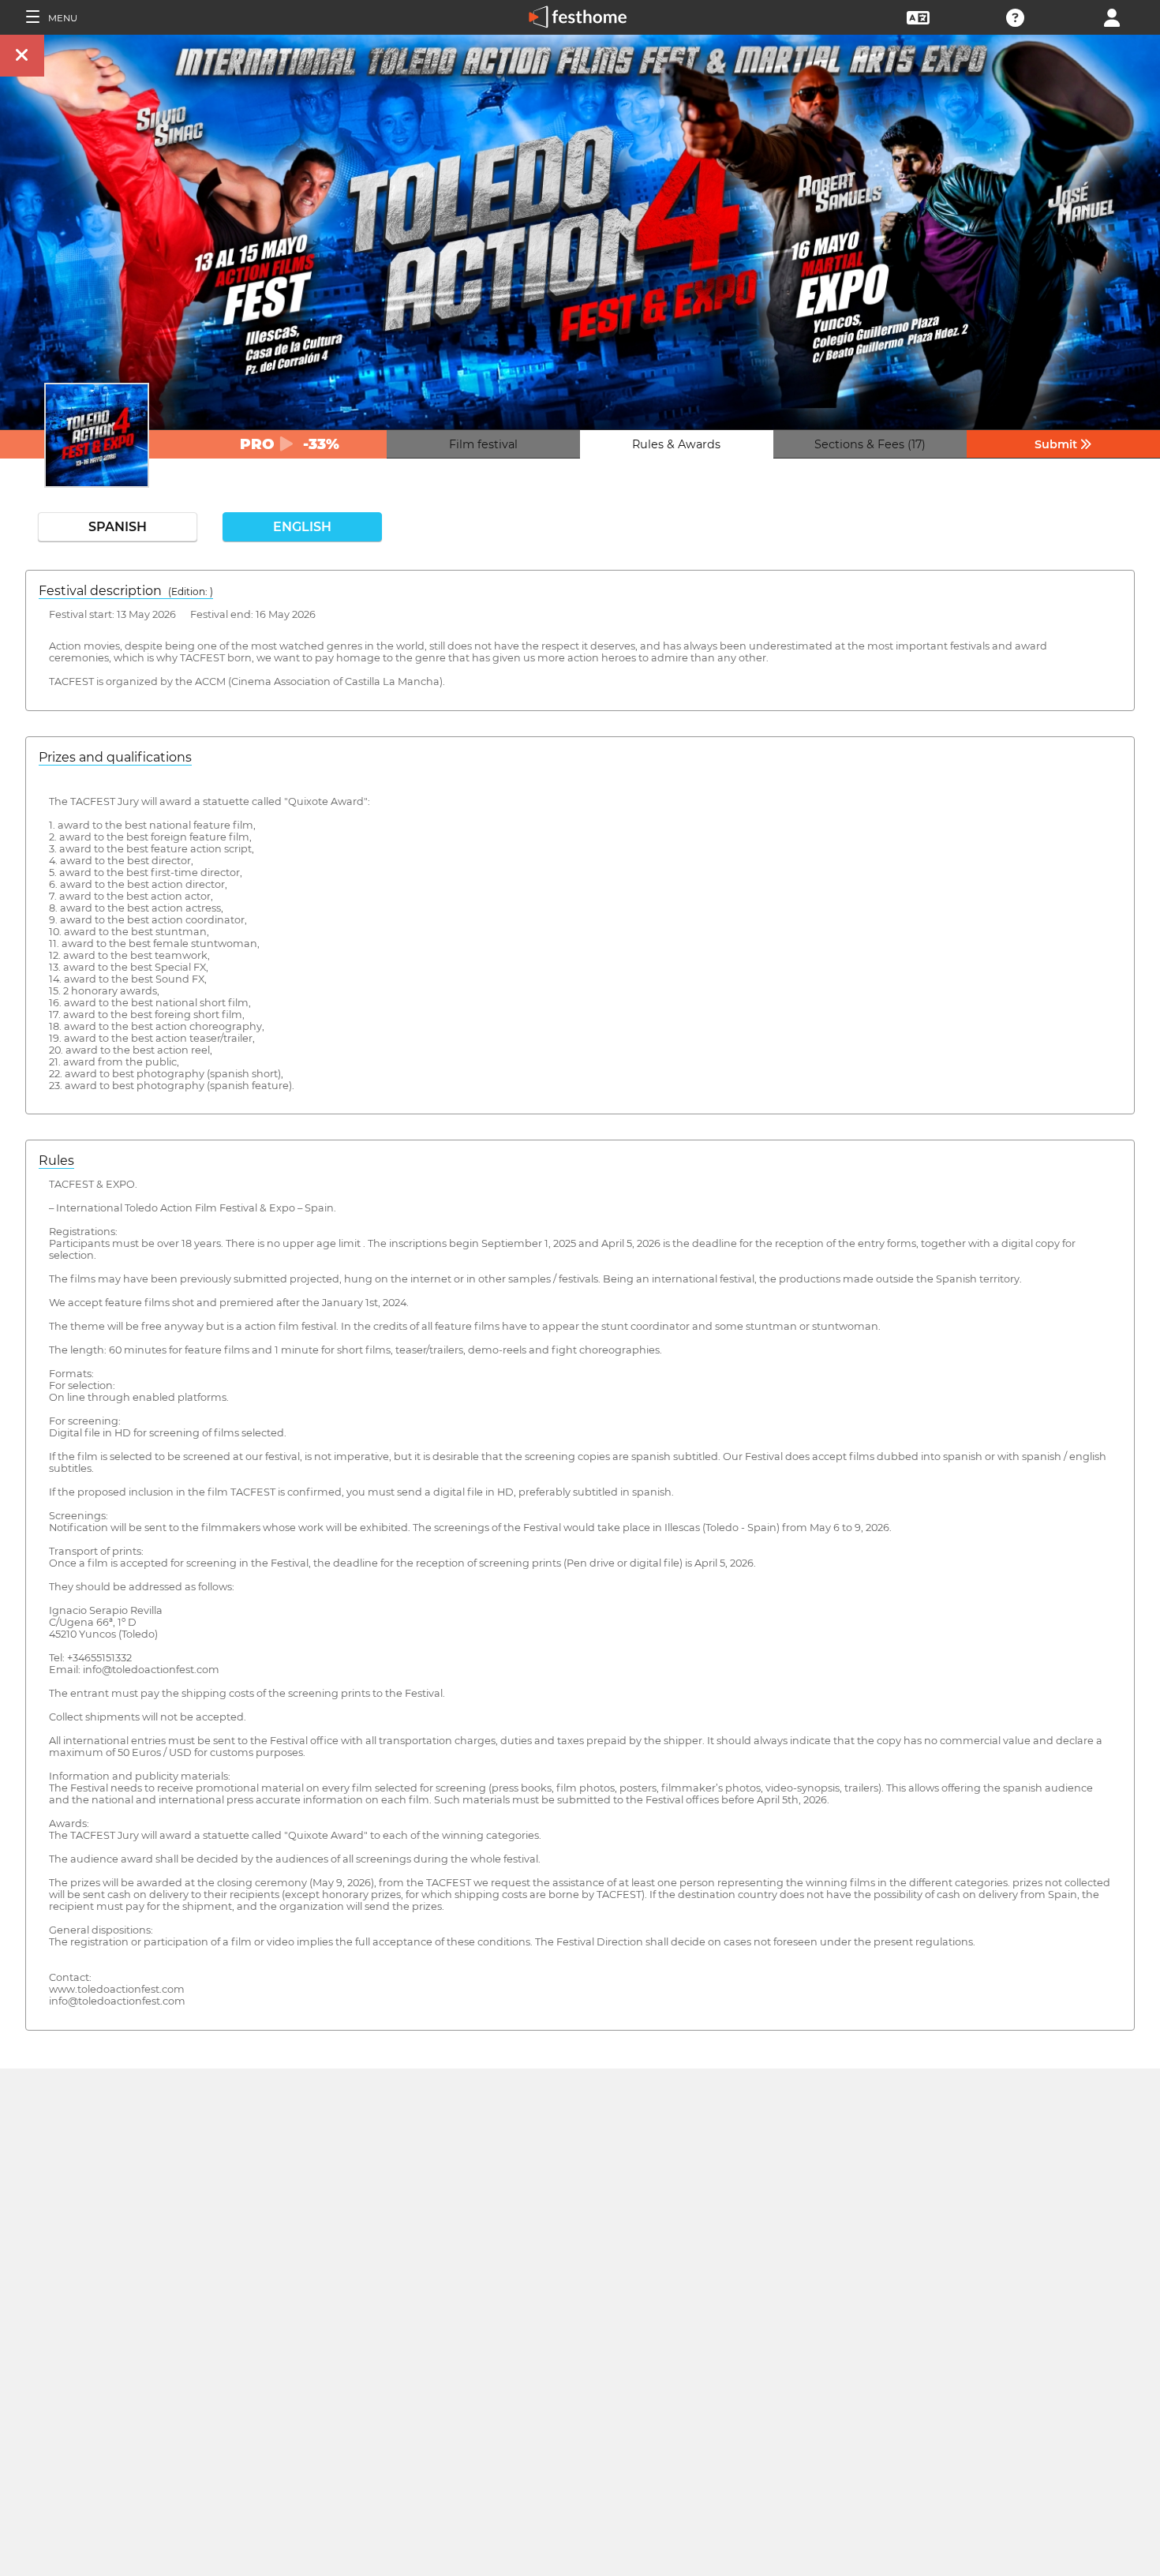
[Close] (22, 56)
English (302, 527)
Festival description (126, 591)
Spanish (118, 527)
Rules (56, 1161)
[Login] (1112, 16)
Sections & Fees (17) (870, 444)
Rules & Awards (676, 444)
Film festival (483, 444)
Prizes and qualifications (115, 757)
